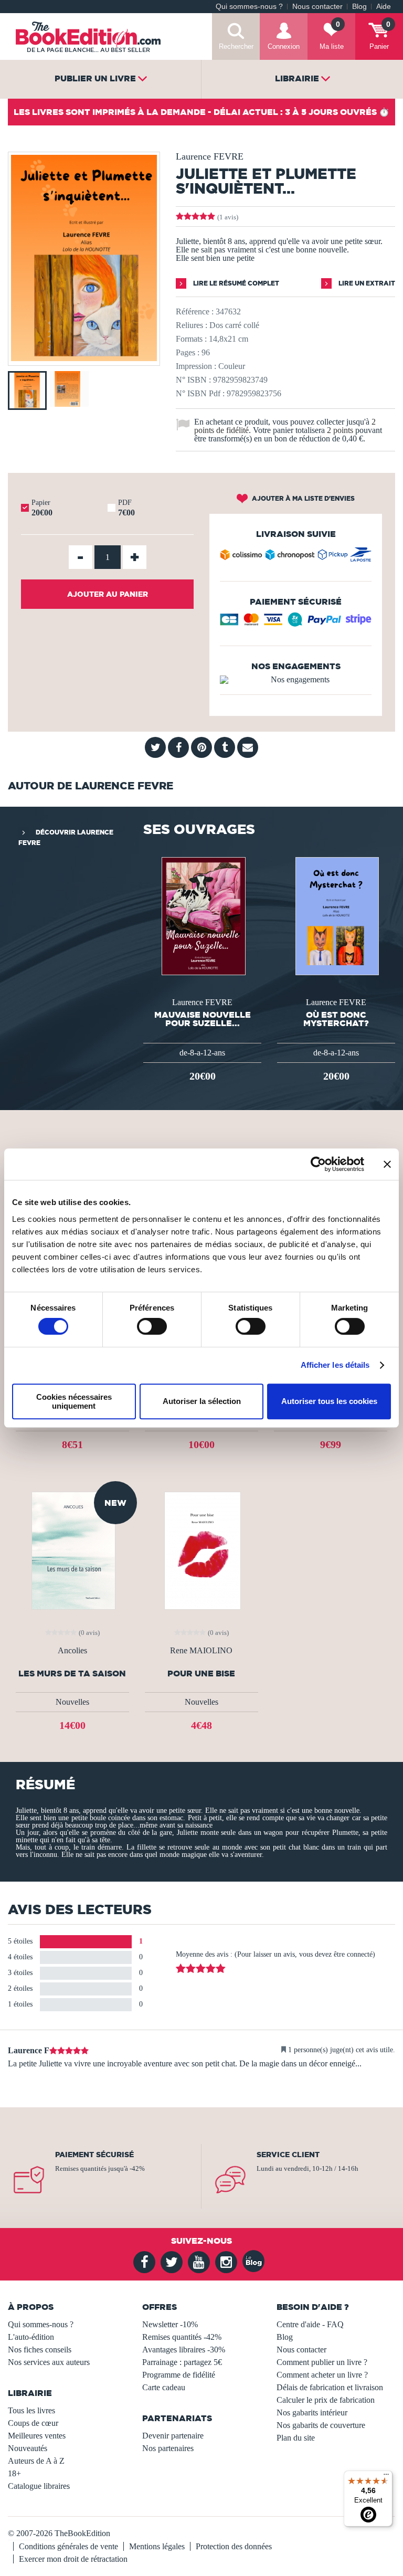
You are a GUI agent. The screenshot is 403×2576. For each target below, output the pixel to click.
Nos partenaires (168, 2448)
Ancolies (72, 1651)
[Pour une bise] (201, 1550)
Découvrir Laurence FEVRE (66, 837)
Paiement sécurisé (94, 2155)
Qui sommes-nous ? (249, 7)
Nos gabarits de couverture (321, 2425)
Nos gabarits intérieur (312, 2413)
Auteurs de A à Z (36, 2461)
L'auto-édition (31, 2337)
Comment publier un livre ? (322, 2362)
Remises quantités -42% (182, 2337)
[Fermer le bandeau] (387, 1164)
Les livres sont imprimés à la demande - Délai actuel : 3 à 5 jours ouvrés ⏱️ (201, 112)
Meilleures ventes (37, 2436)
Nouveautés (28, 2448)
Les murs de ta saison (72, 1674)
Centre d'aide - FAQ (310, 2324)
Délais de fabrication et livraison (330, 2387)
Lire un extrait (366, 283)
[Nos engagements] (296, 680)
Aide (384, 7)
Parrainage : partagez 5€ (182, 2362)
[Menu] (386, 2477)
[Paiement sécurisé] (296, 623)
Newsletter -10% (170, 2324)
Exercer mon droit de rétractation (73, 2559)
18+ (14, 2473)
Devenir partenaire (173, 2436)
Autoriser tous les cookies (329, 1401)
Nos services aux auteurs (49, 2362)
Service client (288, 2155)
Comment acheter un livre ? (322, 2375)
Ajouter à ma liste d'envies (303, 498)
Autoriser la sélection (202, 1401)
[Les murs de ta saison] (72, 1550)
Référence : (195, 312)
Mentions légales (157, 2546)
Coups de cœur (33, 2423)
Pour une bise (201, 1674)
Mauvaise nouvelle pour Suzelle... (203, 1019)
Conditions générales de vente (68, 2546)
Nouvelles (72, 1702)
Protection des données (234, 2546)
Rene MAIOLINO (201, 1651)
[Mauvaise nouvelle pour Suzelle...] (203, 915)
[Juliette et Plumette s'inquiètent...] (84, 358)
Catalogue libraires (39, 2486)
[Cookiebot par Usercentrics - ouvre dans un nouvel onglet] (318, 1164)
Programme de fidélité (179, 2375)
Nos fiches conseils (40, 2350)
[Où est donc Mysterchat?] (336, 915)
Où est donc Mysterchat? (336, 1019)
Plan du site (296, 2438)
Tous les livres (31, 2410)
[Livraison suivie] (296, 557)
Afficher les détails (335, 1365)
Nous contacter (317, 7)
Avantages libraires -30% (184, 2350)
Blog (359, 7)
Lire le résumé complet (235, 283)
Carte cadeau (164, 2387)
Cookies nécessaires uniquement (74, 1401)
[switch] (152, 1326)
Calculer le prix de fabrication (326, 2400)
